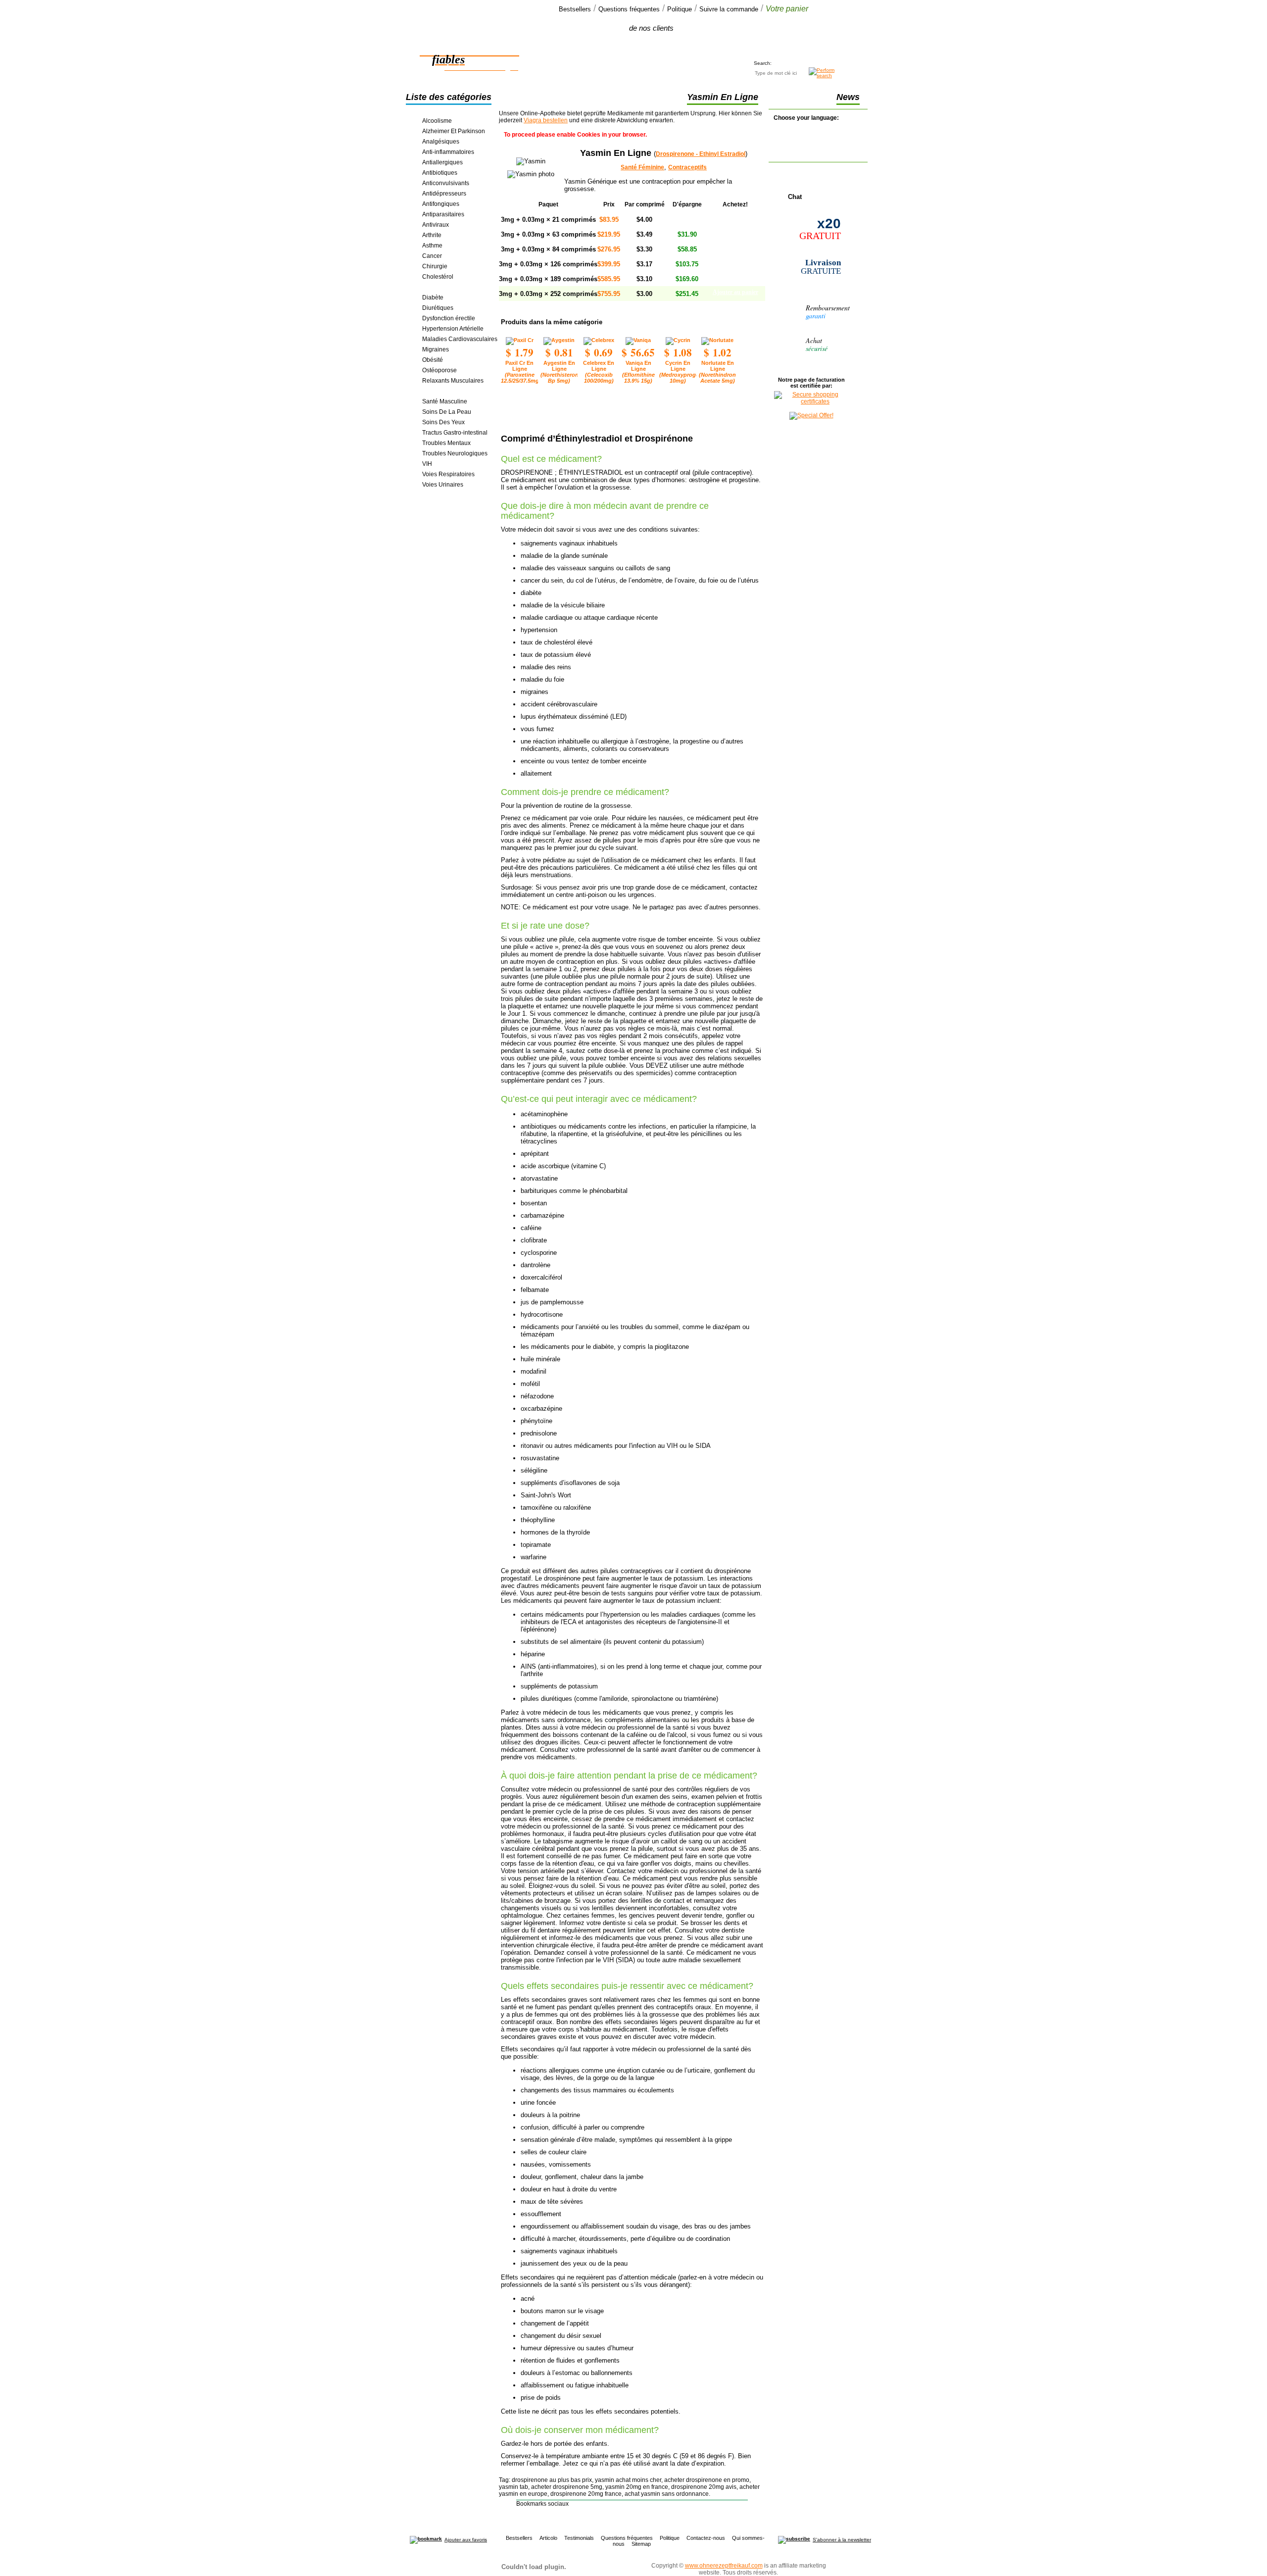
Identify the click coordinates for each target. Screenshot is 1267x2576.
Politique (680, 9)
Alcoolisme (437, 121)
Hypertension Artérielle (453, 329)
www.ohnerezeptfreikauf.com (724, 2566)
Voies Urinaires (443, 485)
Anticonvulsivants (446, 183)
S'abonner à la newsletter (842, 2540)
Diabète (433, 297)
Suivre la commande (729, 9)
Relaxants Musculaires (453, 381)
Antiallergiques (442, 162)
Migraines (436, 349)
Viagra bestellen (546, 120)
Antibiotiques (440, 173)
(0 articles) (778, 37)
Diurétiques (438, 308)
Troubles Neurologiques (455, 453)
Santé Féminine (443, 391)
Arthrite (432, 235)
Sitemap (641, 2544)
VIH (427, 464)
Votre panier (787, 9)
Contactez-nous (706, 2538)
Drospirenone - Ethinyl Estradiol (701, 154)
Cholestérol (438, 277)
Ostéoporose (439, 370)
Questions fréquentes (629, 9)
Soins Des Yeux (443, 422)
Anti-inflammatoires (448, 152)
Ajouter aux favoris (466, 2540)
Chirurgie (435, 266)
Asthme (432, 246)
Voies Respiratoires (448, 474)
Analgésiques (441, 142)
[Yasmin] (531, 174)
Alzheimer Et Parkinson (454, 131)
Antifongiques (441, 204)
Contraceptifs (440, 287)
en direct (794, 192)
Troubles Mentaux (446, 443)
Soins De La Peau (447, 412)
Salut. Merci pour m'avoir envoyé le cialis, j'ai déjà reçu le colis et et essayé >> (630, 43)
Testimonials (579, 2538)
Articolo (548, 2538)
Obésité (433, 360)
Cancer (432, 256)
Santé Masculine (445, 401)
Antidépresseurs (444, 194)
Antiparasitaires (443, 214)
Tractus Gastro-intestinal (455, 433)
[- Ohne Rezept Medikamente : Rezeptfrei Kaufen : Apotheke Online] (426, 2540)
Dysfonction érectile (449, 318)
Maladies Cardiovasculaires (460, 339)
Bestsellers (575, 9)
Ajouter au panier (735, 218)
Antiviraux (436, 225)
